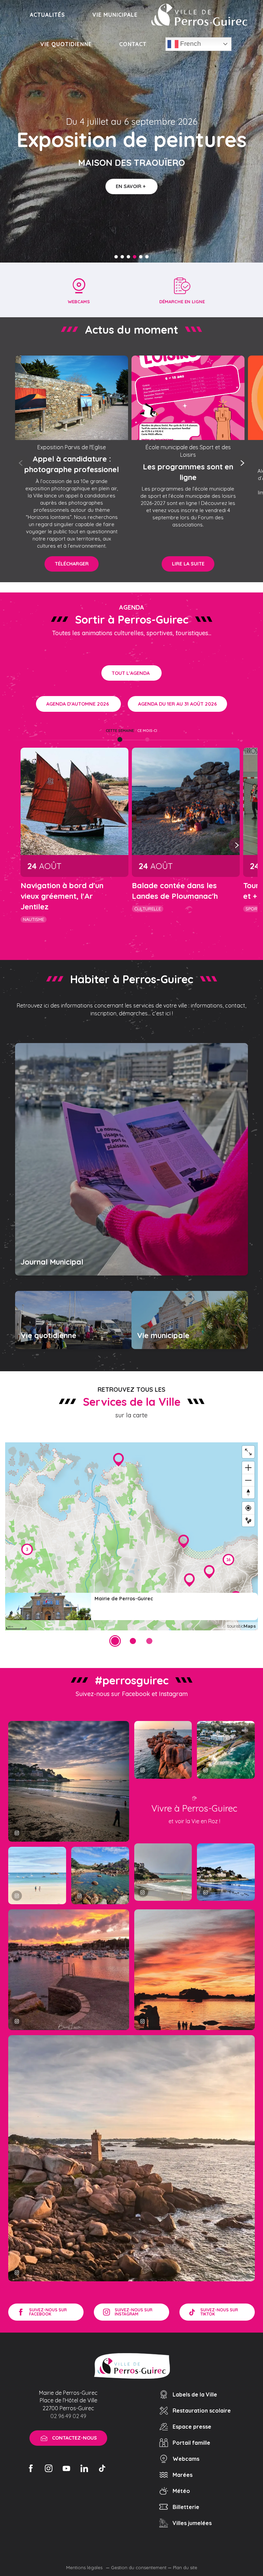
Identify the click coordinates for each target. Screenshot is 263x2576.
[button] (21, 463)
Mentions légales (85, 2567)
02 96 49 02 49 (68, 2416)
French (190, 44)
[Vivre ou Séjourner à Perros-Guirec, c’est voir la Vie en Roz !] (199, 15)
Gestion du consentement (139, 2567)
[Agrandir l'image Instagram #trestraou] (69, 1781)
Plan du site (185, 2567)
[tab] (120, 731)
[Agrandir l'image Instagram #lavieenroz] (100, 1876)
